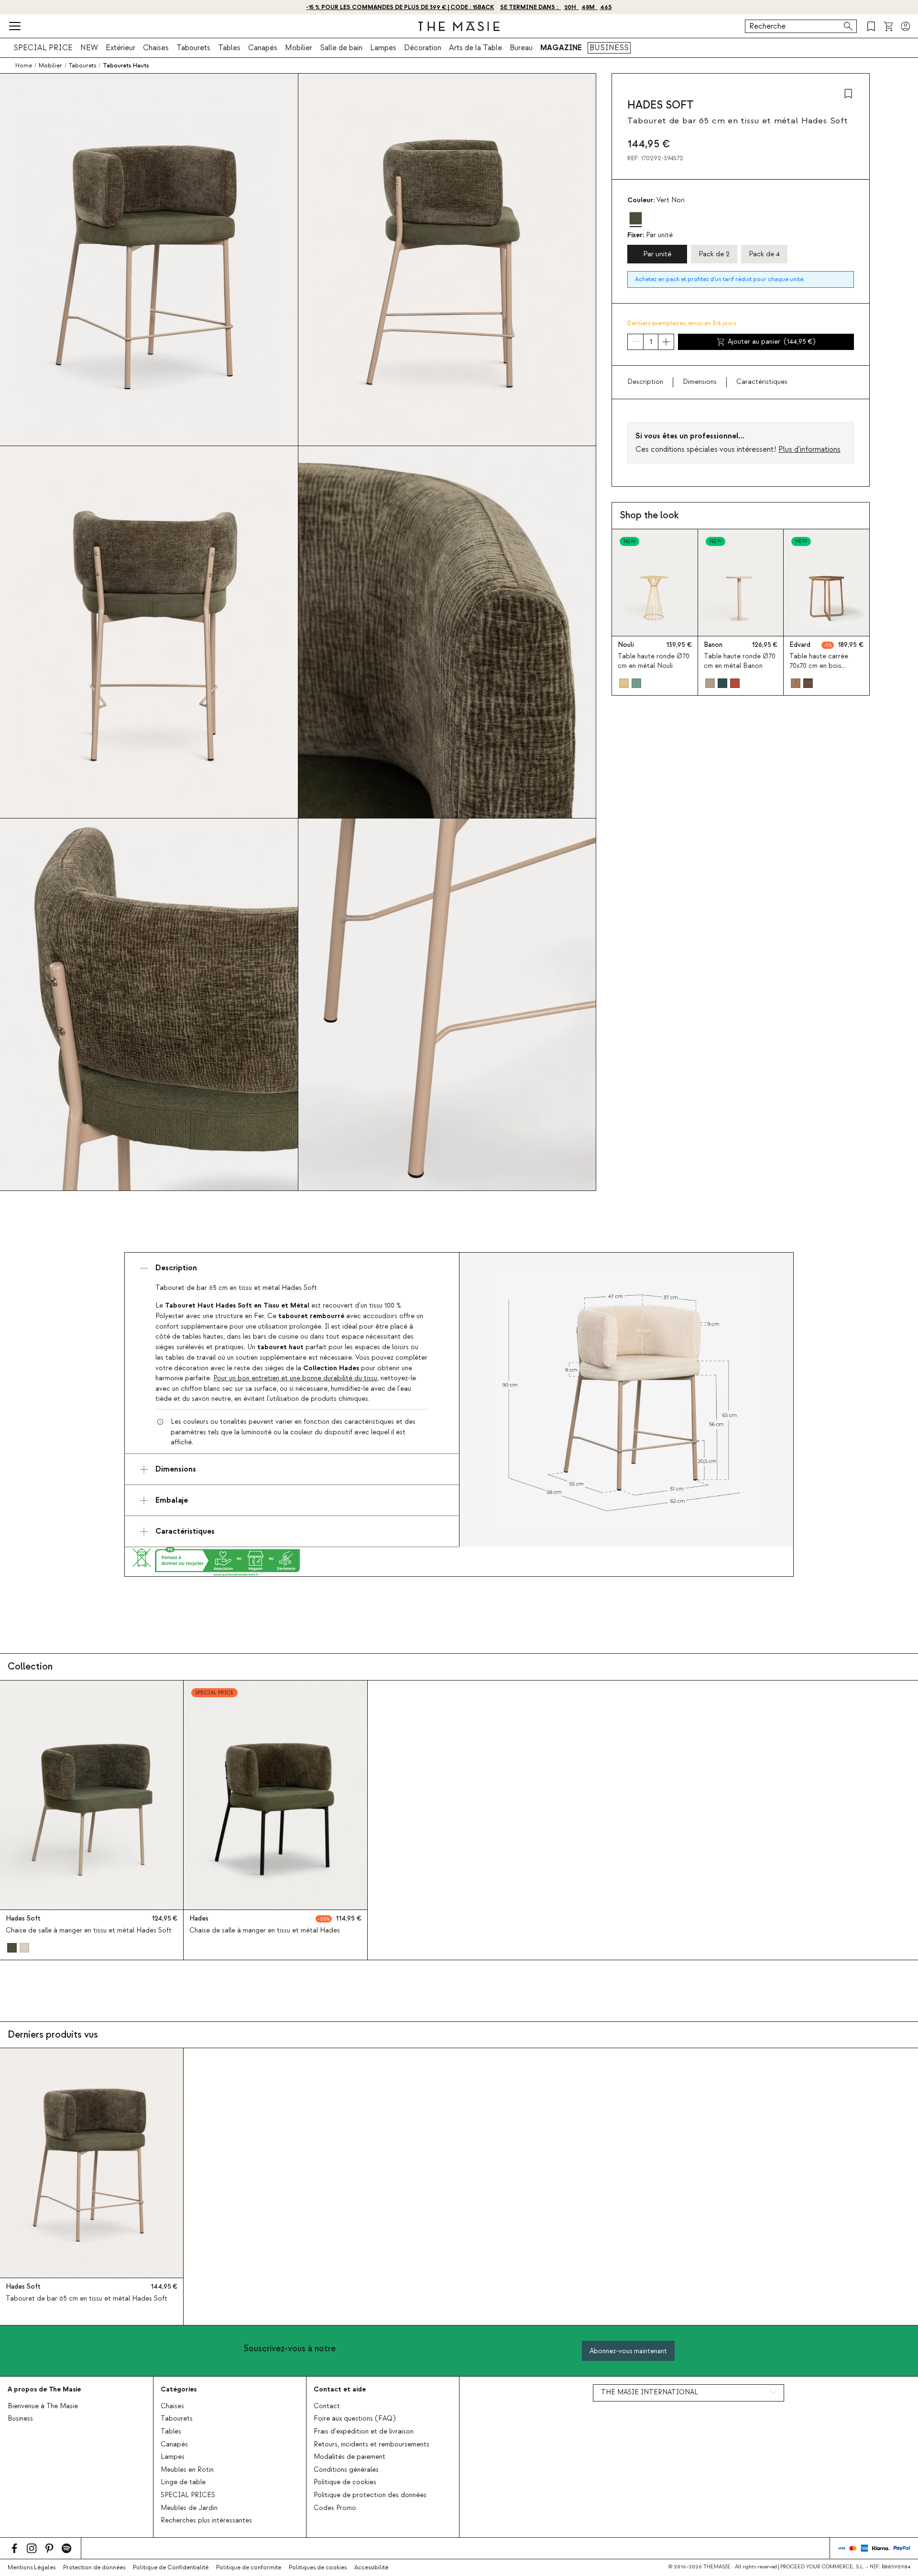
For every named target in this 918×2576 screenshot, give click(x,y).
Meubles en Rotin (187, 2470)
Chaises (156, 48)
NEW (89, 48)
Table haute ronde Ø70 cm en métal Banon (740, 661)
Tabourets (193, 48)
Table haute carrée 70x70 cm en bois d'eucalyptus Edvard (821, 666)
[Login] (906, 26)
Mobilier (299, 48)
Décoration (423, 48)
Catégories (179, 2389)
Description (645, 382)
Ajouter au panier (772, 342)
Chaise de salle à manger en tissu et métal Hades (265, 1931)
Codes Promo (335, 2508)
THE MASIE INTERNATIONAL (650, 2392)
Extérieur (120, 48)
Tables (229, 48)
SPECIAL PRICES (188, 2495)
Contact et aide (340, 2389)
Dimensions (700, 382)
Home (24, 65)
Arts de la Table (475, 48)
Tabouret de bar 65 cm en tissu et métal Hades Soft (87, 2299)
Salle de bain (341, 48)
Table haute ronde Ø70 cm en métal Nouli (654, 661)
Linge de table (183, 2482)
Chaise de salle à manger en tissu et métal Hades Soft (89, 1931)
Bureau (521, 48)
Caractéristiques (762, 382)
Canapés (263, 48)
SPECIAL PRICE (43, 48)
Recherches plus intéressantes (206, 2521)
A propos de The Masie (44, 2389)
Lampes (383, 48)
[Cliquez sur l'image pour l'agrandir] (626, 1400)
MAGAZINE (561, 48)
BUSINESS (609, 48)
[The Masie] (459, 26)
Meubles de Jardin (189, 2508)
